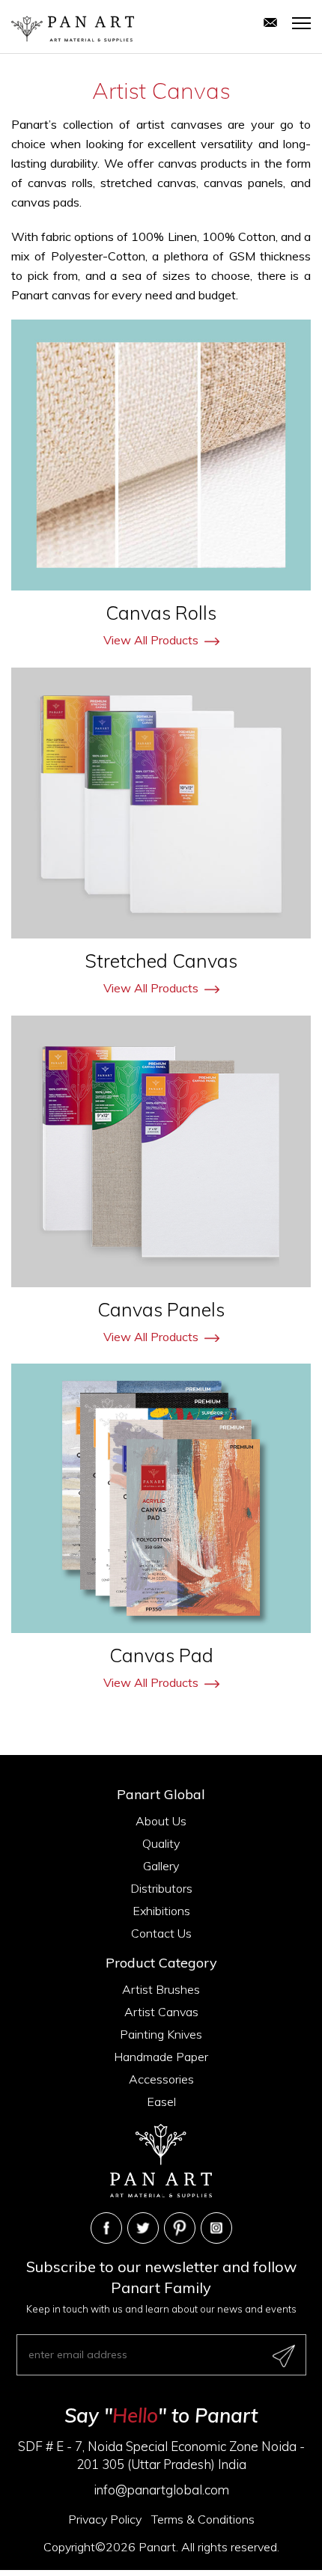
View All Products (151, 640)
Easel (161, 2102)
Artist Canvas (161, 2012)
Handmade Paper (161, 2057)
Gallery (161, 1866)
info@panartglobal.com (161, 2490)
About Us (161, 1821)
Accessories (161, 2079)
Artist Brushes (161, 1989)
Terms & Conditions (203, 2519)
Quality (161, 1843)
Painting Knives (161, 2034)
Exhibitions (161, 1911)
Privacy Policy (105, 2519)
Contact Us (161, 1933)
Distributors (161, 1888)
